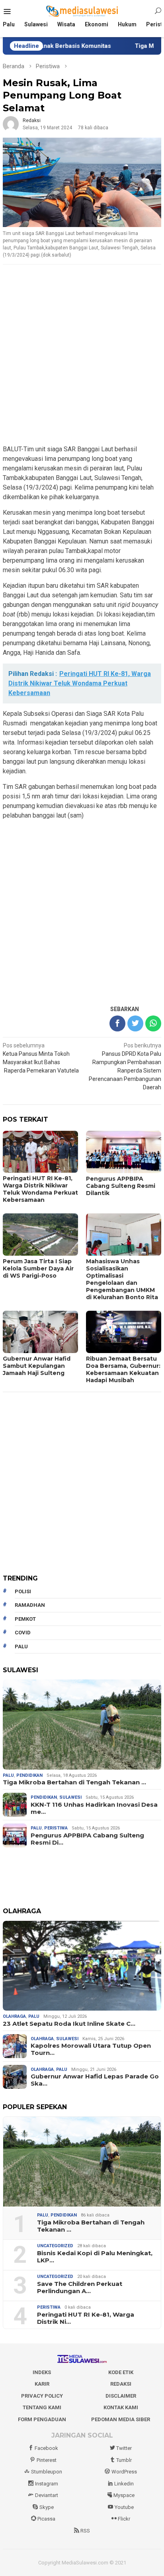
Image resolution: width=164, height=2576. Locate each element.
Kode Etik (121, 2372)
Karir (42, 2384)
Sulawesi (70, 1797)
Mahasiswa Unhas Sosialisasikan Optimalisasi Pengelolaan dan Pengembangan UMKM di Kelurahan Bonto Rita (122, 1279)
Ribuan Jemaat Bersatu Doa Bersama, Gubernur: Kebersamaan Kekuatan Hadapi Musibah (123, 1369)
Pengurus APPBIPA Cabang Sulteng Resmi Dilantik (121, 1186)
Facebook (46, 2448)
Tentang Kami (42, 2407)
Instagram (47, 2484)
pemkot (25, 1619)
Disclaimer (121, 2396)
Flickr (124, 2519)
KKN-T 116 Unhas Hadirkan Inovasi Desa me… (94, 1808)
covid (23, 1633)
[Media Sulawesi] (82, 11)
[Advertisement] (82, 355)
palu (21, 1647)
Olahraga (14, 2016)
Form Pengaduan (42, 2419)
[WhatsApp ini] (153, 1023)
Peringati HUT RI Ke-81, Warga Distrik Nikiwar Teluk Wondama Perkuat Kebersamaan (40, 1189)
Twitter (124, 2448)
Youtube (124, 2507)
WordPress (124, 2472)
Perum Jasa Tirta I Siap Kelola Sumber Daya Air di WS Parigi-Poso (38, 1268)
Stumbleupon (47, 2472)
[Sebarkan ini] (117, 1023)
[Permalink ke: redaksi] (11, 124)
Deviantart (47, 2495)
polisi (23, 1591)
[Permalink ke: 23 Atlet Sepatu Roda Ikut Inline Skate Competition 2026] (82, 1966)
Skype (47, 2507)
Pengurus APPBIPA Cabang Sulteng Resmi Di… (87, 1839)
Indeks (42, 2372)
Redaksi (121, 2384)
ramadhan (30, 1605)
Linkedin (124, 2484)
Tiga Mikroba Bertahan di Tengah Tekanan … (74, 1782)
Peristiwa (56, 1828)
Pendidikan (29, 1775)
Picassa (46, 2519)
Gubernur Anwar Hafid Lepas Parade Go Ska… (95, 2080)
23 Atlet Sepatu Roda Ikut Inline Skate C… (69, 2024)
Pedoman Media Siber (121, 2419)
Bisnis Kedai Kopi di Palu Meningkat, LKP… (95, 2257)
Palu (8, 1775)
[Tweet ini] (135, 1023)
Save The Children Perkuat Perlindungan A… (80, 2288)
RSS (85, 2531)
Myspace (124, 2495)
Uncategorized (55, 2246)
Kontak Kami (121, 2407)
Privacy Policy (42, 2396)
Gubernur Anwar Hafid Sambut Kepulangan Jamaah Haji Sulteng (37, 1366)
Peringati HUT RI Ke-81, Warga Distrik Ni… (86, 2318)
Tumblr (124, 2460)
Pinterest (47, 2460)
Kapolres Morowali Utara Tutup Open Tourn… (91, 2049)
